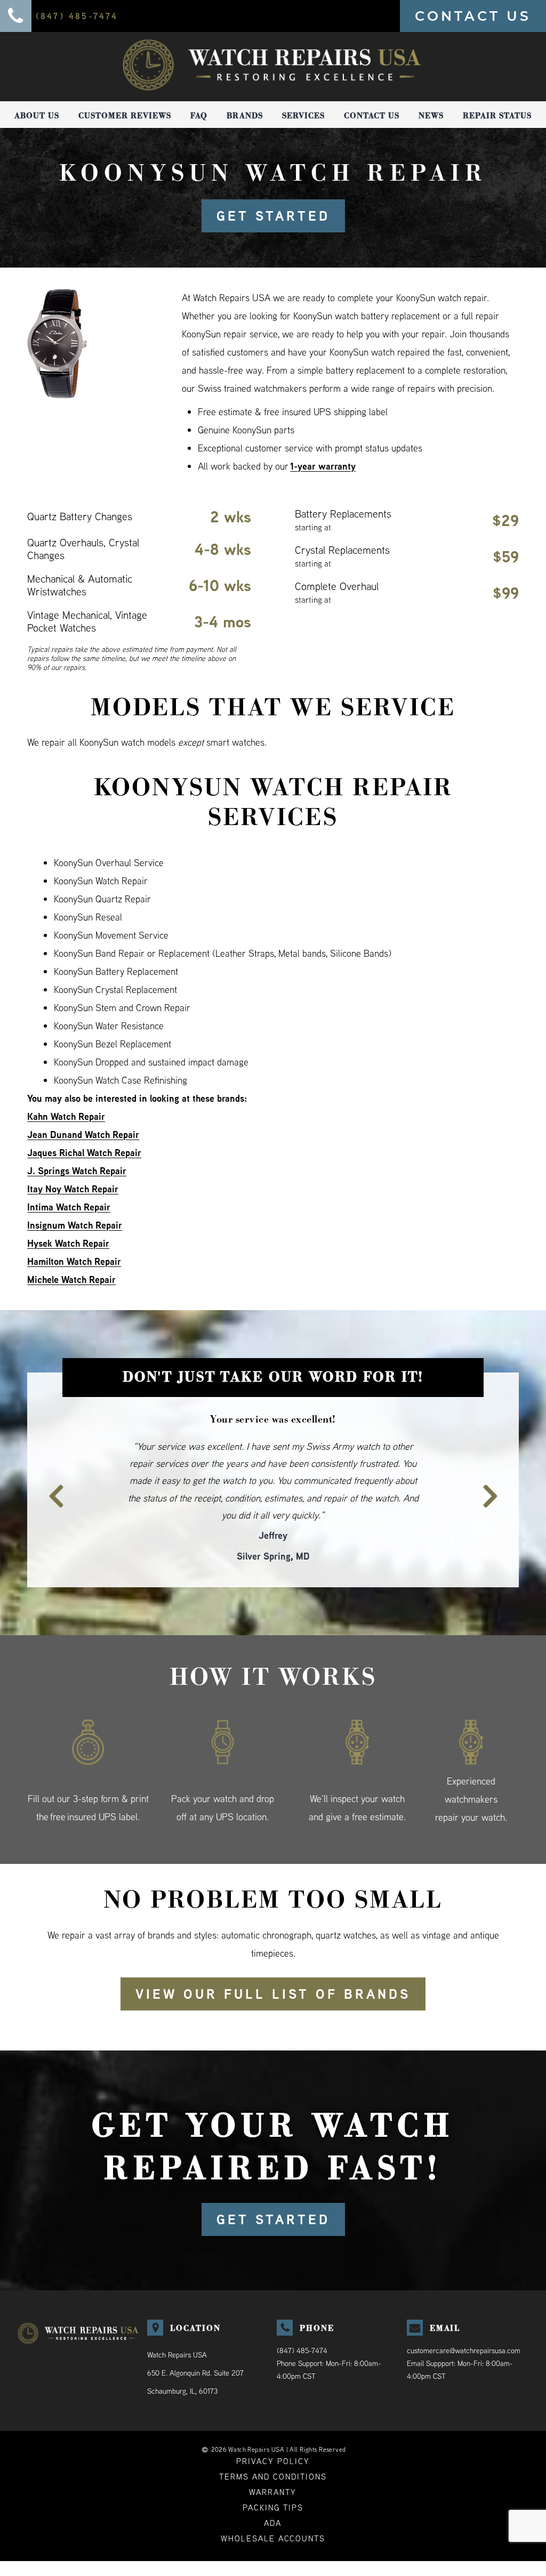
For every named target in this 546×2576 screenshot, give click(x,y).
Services (303, 116)
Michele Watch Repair (71, 1279)
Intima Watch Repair (69, 1207)
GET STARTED (273, 216)
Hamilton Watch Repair (74, 1261)
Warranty (273, 2457)
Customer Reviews (125, 116)
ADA (273, 2488)
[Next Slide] (496, 1470)
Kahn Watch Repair (66, 1116)
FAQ (199, 116)
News (431, 116)
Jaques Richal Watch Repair (84, 1153)
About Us (37, 116)
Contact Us (372, 116)
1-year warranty (323, 466)
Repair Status (497, 116)
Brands (245, 116)
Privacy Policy (273, 2426)
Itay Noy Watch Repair (73, 1189)
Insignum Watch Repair (75, 1225)
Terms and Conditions (273, 2442)
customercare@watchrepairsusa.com (464, 2316)
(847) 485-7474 (302, 2316)
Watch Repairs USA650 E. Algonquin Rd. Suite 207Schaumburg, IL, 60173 (195, 2338)
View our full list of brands (273, 1959)
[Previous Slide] (50, 1470)
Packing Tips (273, 2473)
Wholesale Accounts (273, 2504)
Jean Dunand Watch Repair (83, 1134)
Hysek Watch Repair (68, 1243)
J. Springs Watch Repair (77, 1171)
